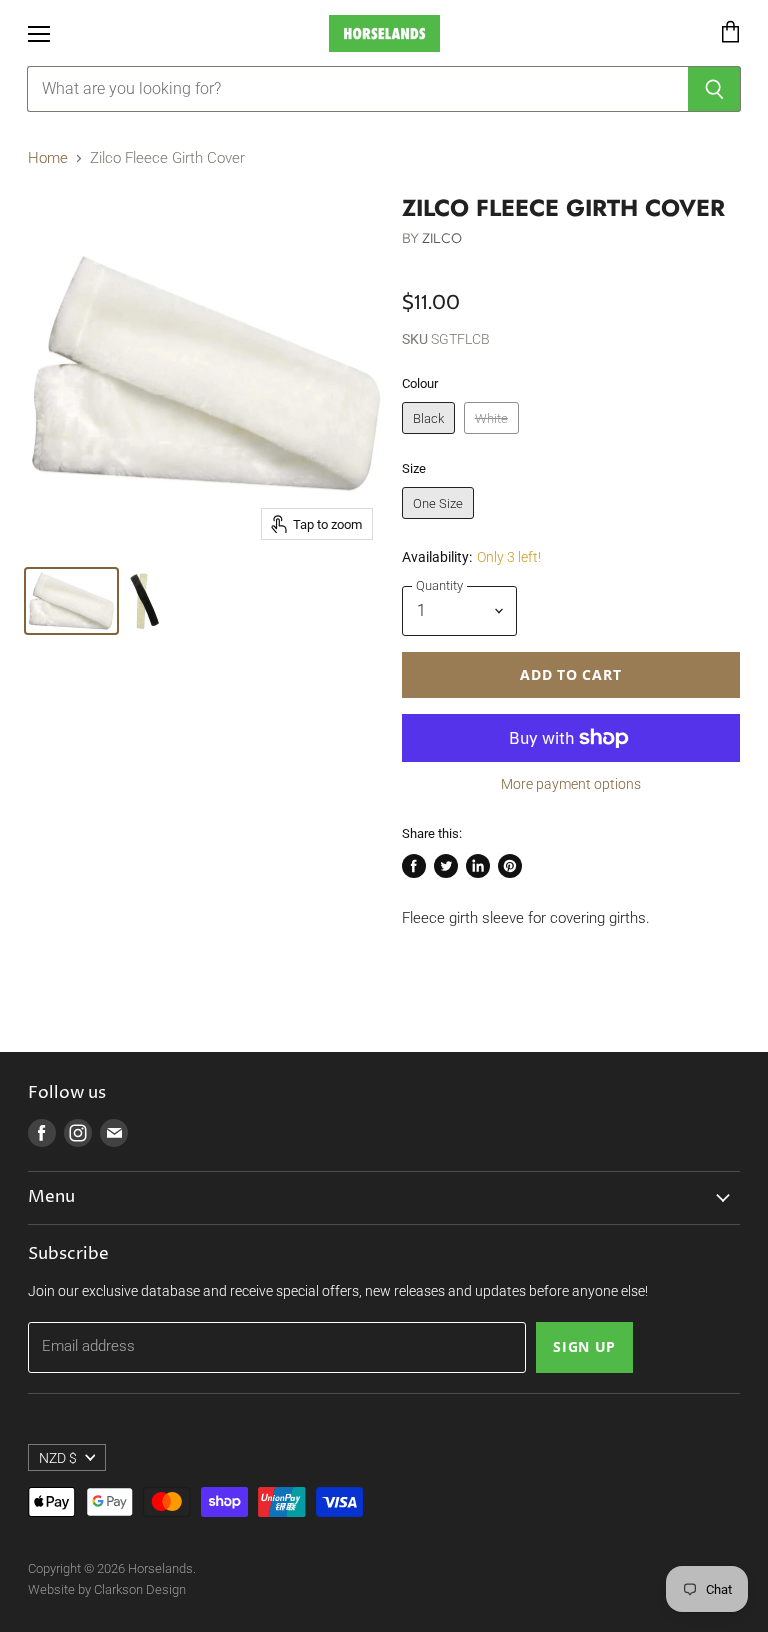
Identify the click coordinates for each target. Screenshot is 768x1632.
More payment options (571, 784)
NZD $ (58, 1458)
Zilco (442, 238)
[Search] (714, 89)
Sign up (584, 1346)
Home (48, 158)
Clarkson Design (140, 1589)
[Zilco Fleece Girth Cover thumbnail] (71, 601)
